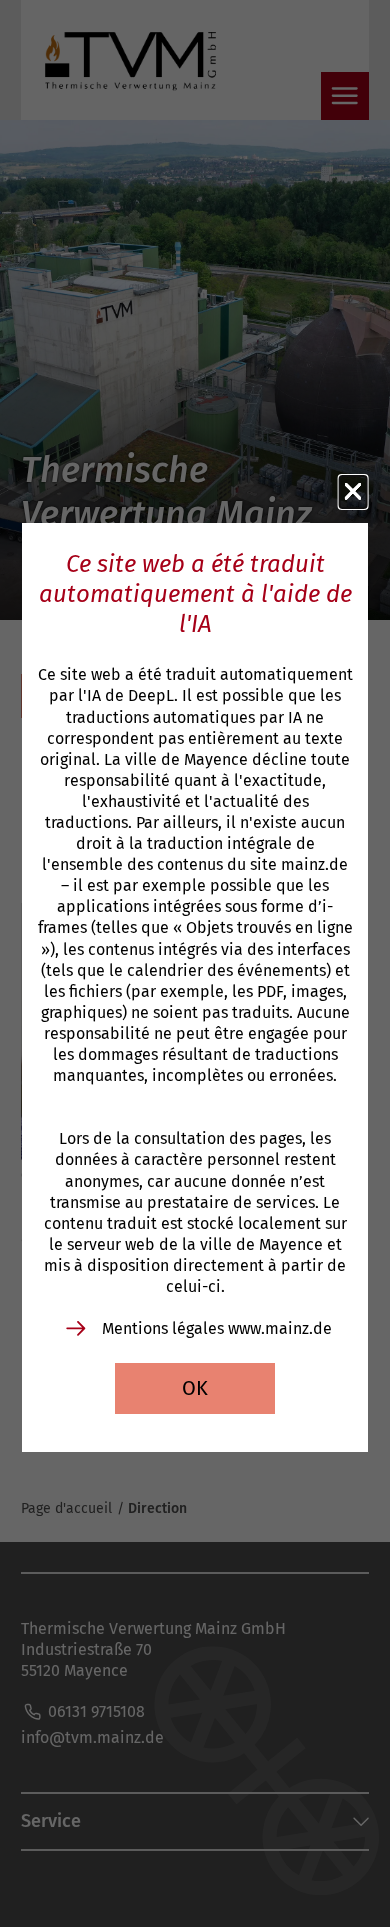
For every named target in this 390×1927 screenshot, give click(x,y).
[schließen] (353, 492)
